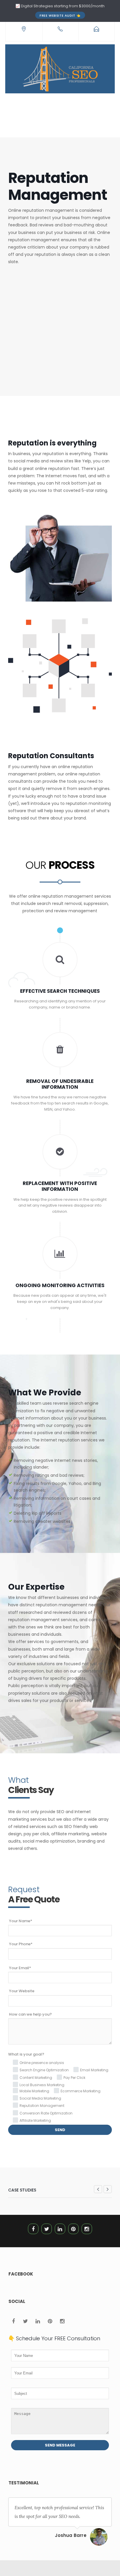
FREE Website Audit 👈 (60, 15)
